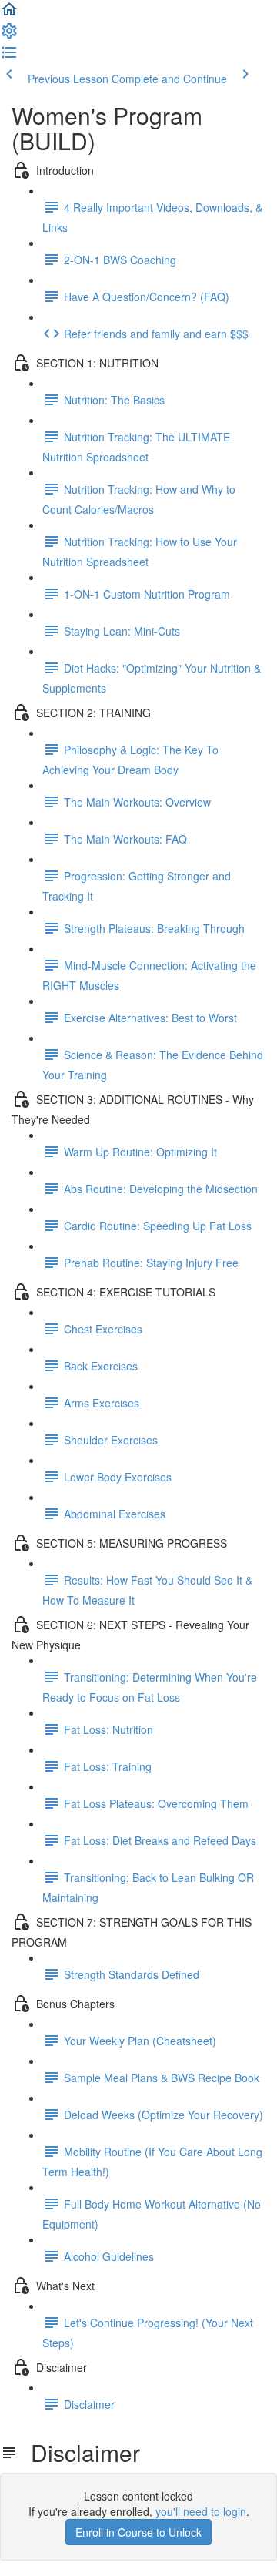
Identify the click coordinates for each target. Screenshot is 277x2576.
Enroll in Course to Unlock (138, 2532)
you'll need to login (201, 2511)
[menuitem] (9, 35)
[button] (9, 14)
